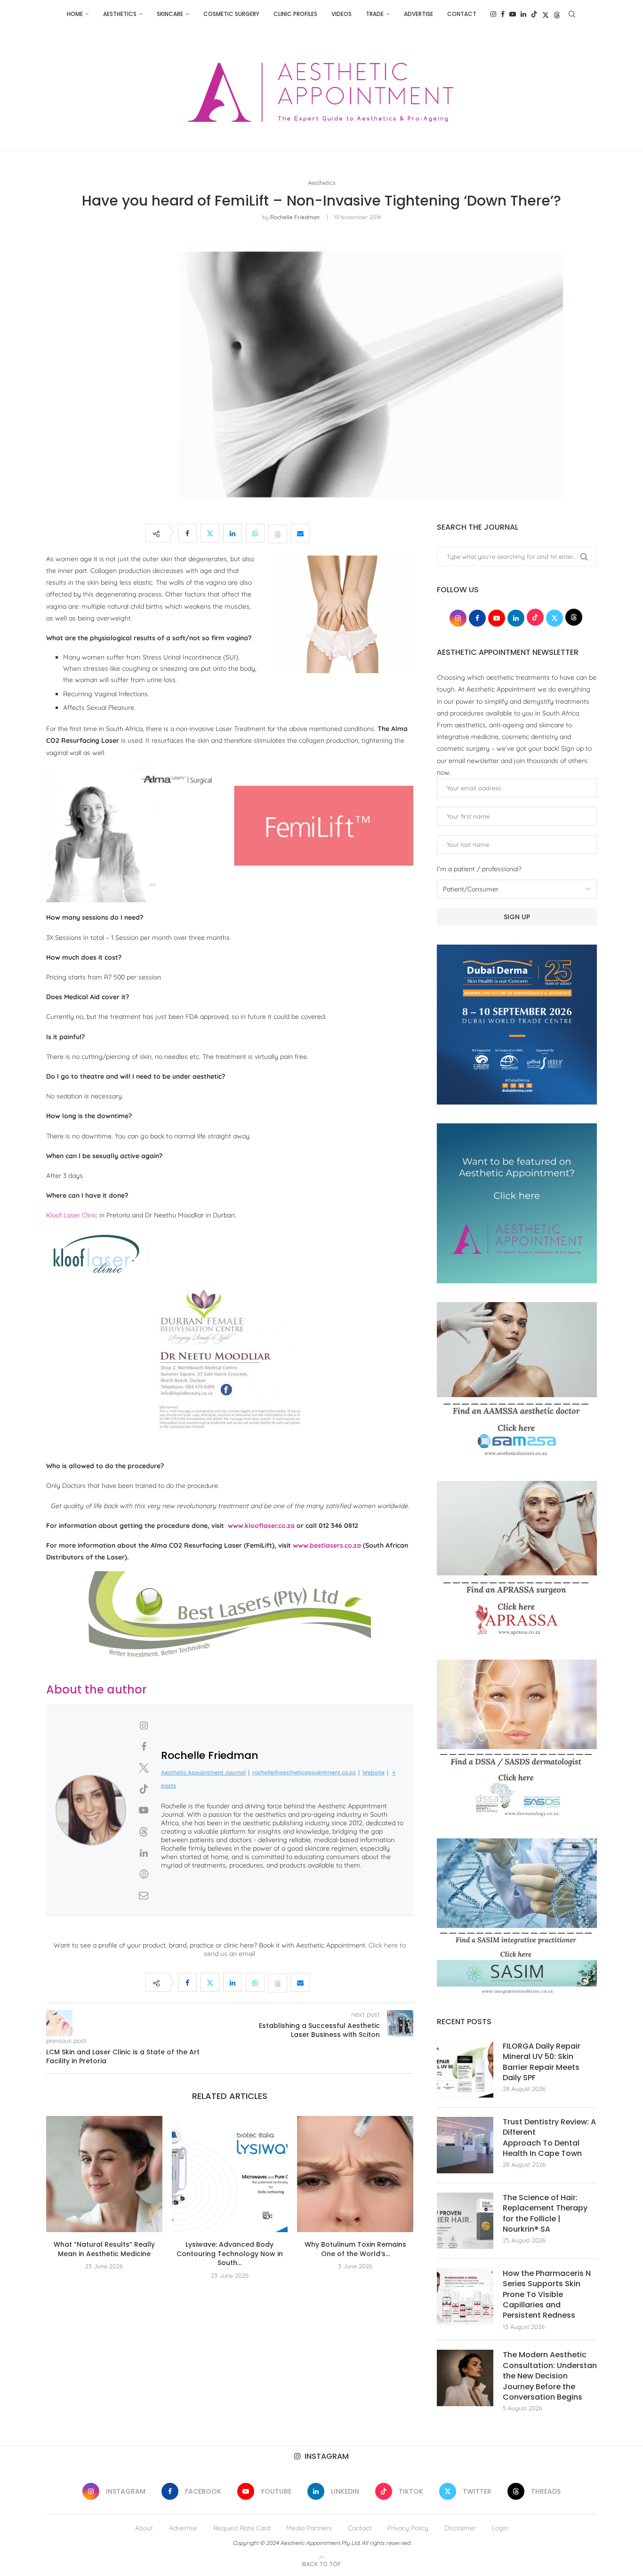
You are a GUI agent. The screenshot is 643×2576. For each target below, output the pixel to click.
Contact (462, 14)
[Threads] (557, 14)
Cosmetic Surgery (231, 14)
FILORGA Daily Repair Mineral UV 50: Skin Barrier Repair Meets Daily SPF (542, 2062)
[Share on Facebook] (187, 533)
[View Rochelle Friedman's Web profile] (144, 1874)
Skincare (170, 14)
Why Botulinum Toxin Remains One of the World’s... (355, 2249)
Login (500, 2528)
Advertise (418, 14)
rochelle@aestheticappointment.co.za (304, 1772)
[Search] (572, 14)
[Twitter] (546, 14)
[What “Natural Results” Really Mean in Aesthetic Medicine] (104, 2174)
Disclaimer (460, 2528)
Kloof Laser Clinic (72, 1215)
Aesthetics (120, 14)
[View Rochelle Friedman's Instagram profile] (144, 1725)
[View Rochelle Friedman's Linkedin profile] (144, 1853)
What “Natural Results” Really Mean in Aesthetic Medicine (104, 2249)
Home (75, 14)
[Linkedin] (523, 14)
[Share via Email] (300, 533)
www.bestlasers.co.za (327, 1545)
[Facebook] (503, 14)
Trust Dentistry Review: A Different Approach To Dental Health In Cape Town (549, 2138)
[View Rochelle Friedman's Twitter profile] (144, 1768)
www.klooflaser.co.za (261, 1526)
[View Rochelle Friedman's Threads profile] (144, 1832)
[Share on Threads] (278, 533)
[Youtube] (513, 14)
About (144, 2528)
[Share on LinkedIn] (233, 533)
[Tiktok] (534, 14)
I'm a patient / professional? (479, 869)
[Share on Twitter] (210, 533)
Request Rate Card (242, 2528)
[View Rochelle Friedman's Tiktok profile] (144, 1789)
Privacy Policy (408, 2528)
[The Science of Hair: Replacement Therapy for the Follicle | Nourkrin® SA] (465, 2221)
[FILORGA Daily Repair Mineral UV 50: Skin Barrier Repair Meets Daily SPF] (465, 2069)
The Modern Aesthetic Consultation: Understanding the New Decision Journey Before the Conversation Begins (550, 2376)
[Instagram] (493, 14)
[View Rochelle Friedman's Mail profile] (144, 1895)
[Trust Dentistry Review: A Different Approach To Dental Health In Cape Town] (465, 2145)
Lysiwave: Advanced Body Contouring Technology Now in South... (230, 2254)
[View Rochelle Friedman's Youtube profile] (144, 1810)
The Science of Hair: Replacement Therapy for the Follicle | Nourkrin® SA (545, 2214)
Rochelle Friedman (295, 217)
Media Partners (309, 2528)
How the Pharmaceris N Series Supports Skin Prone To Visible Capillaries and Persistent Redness (547, 2295)
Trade (375, 14)
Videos (342, 14)
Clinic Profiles (295, 14)
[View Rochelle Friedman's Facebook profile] (144, 1747)
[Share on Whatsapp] (255, 533)
